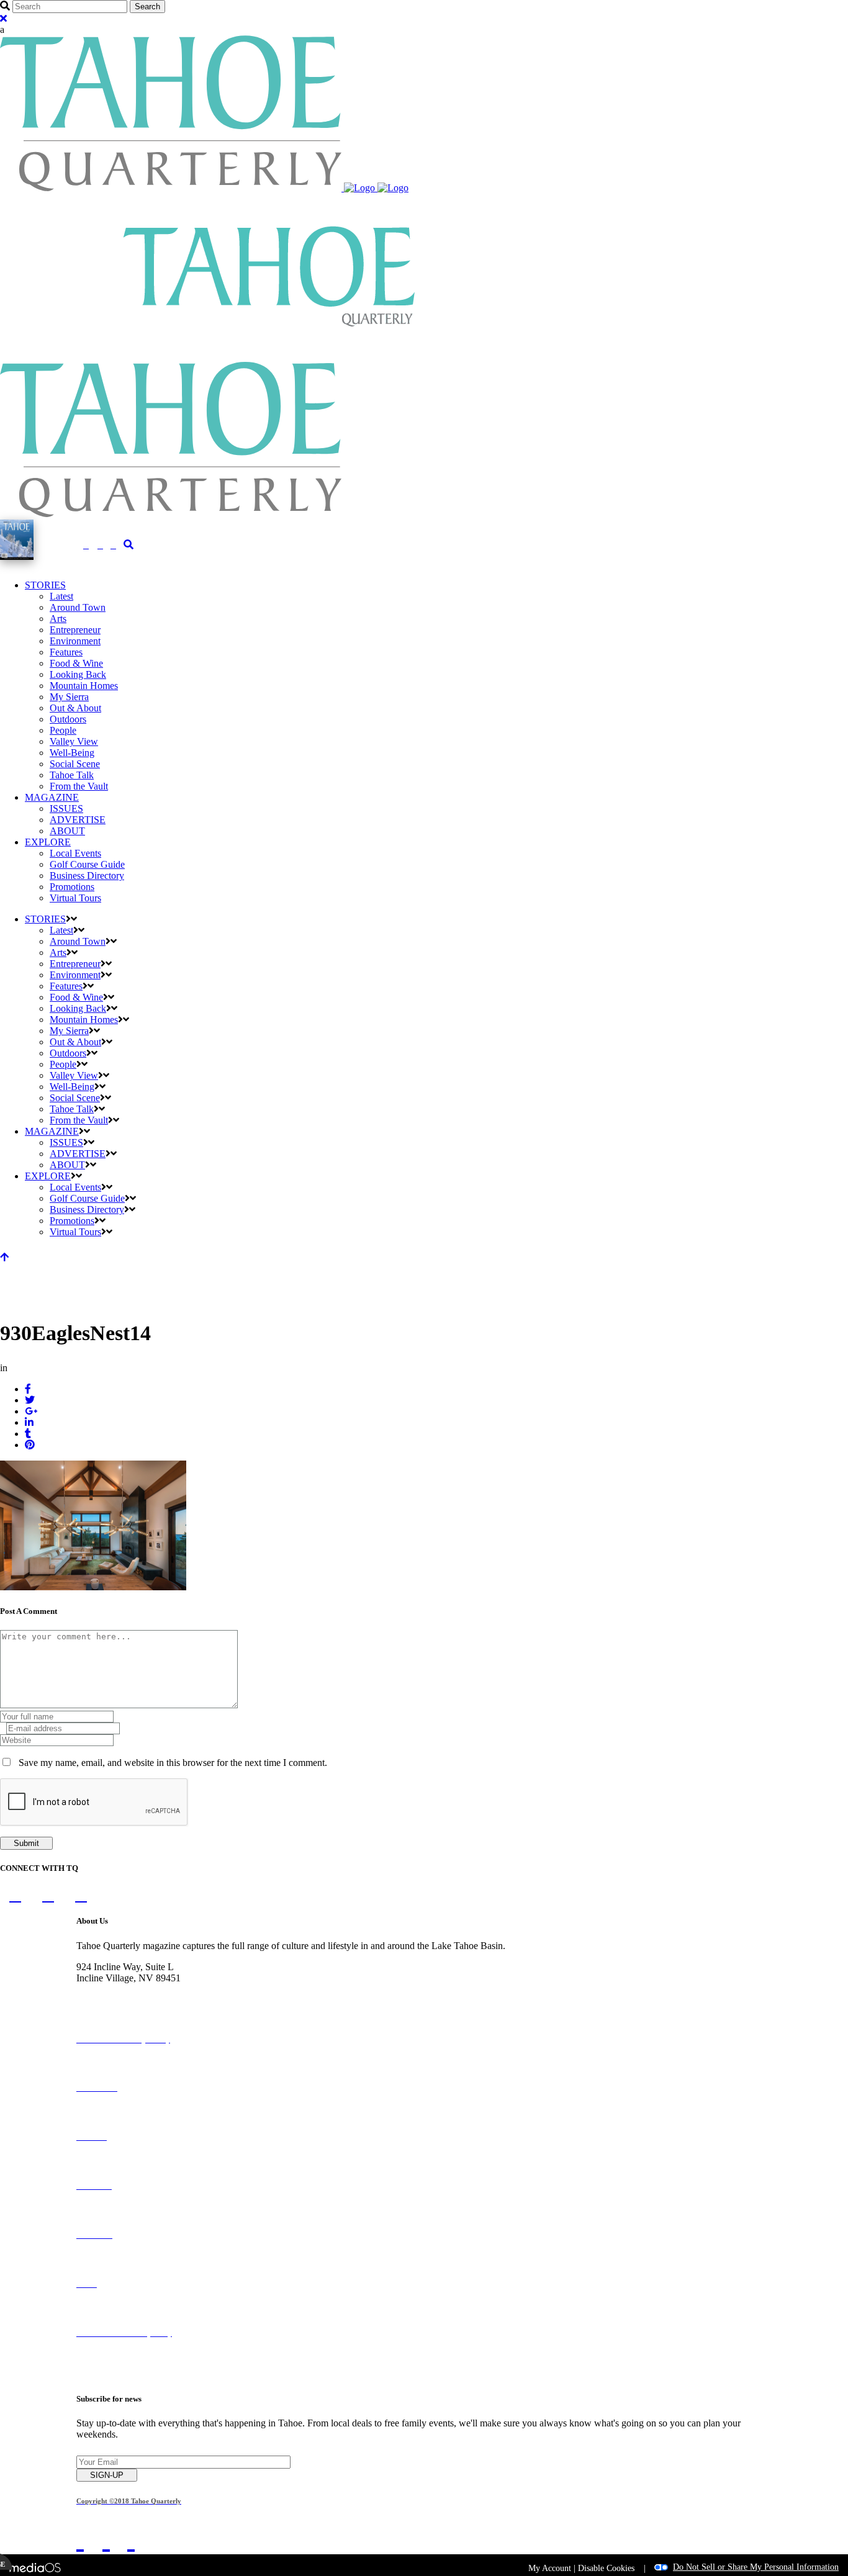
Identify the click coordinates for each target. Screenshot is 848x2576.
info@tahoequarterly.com (126, 2000)
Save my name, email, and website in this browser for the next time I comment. (173, 1763)
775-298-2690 (104, 1989)
